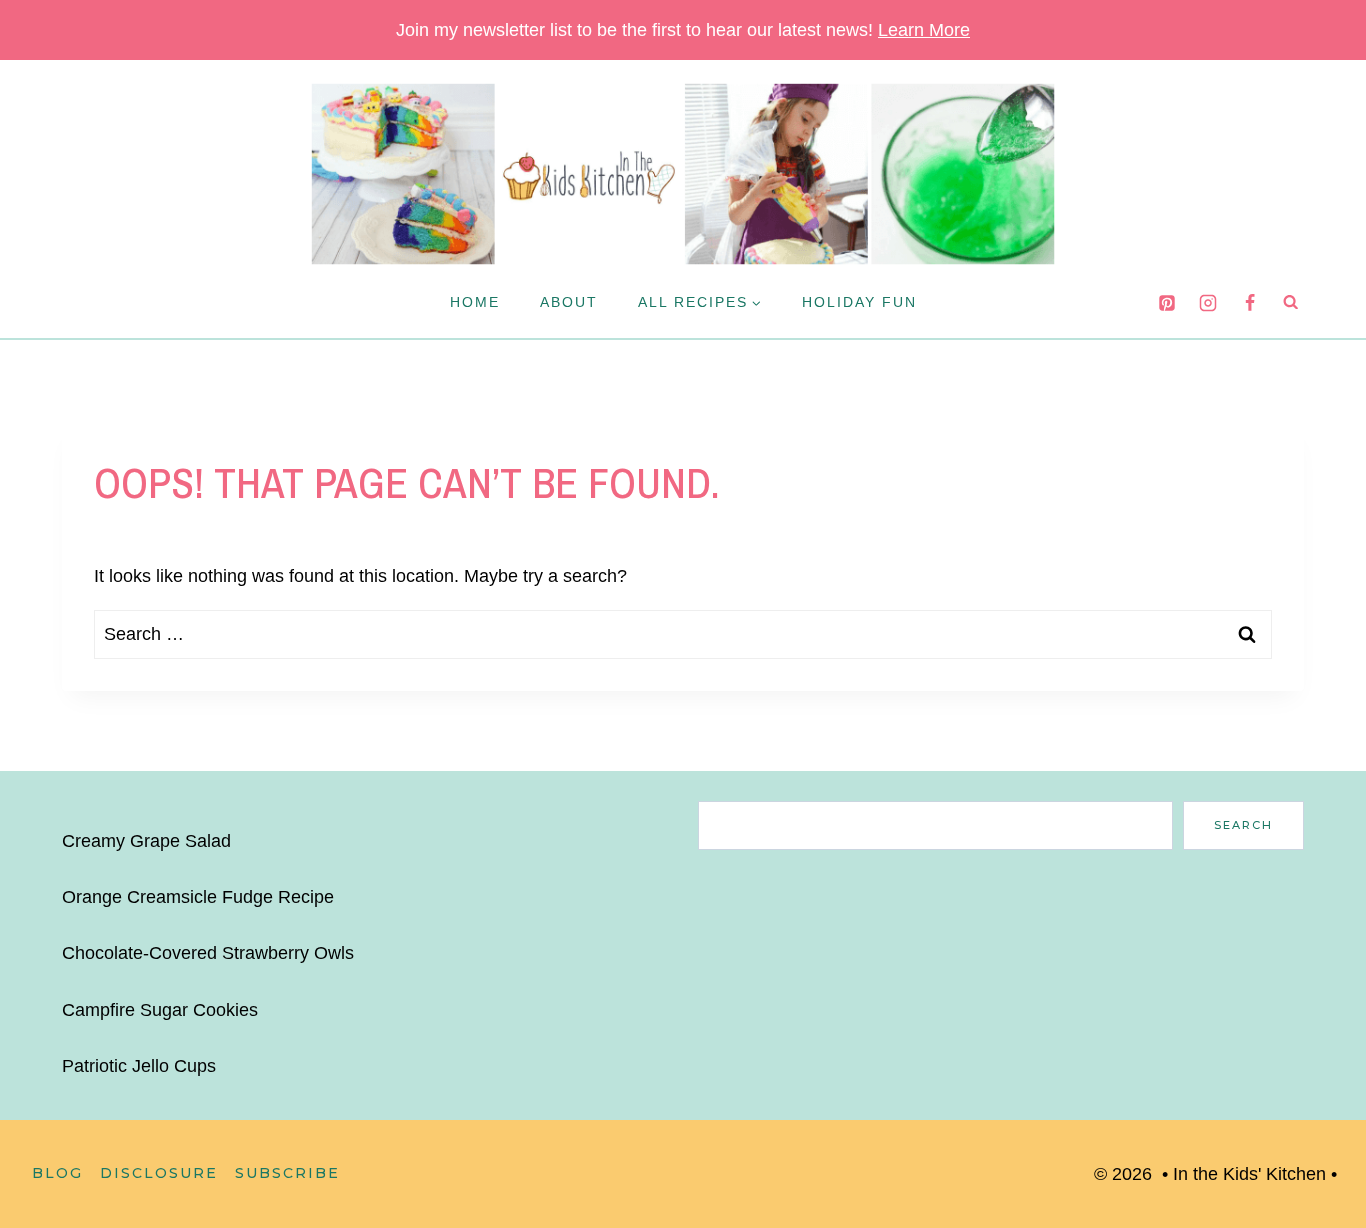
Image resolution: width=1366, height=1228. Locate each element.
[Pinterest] (1167, 303)
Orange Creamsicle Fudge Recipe (198, 897)
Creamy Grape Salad (146, 841)
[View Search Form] (1291, 302)
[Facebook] (1250, 303)
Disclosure (159, 1173)
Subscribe (287, 1173)
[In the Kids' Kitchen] (683, 174)
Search (1243, 825)
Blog (57, 1173)
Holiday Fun (859, 302)
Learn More (924, 30)
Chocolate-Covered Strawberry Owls (208, 953)
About (569, 302)
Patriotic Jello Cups (139, 1066)
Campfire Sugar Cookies (160, 1010)
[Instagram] (1208, 303)
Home (475, 302)
